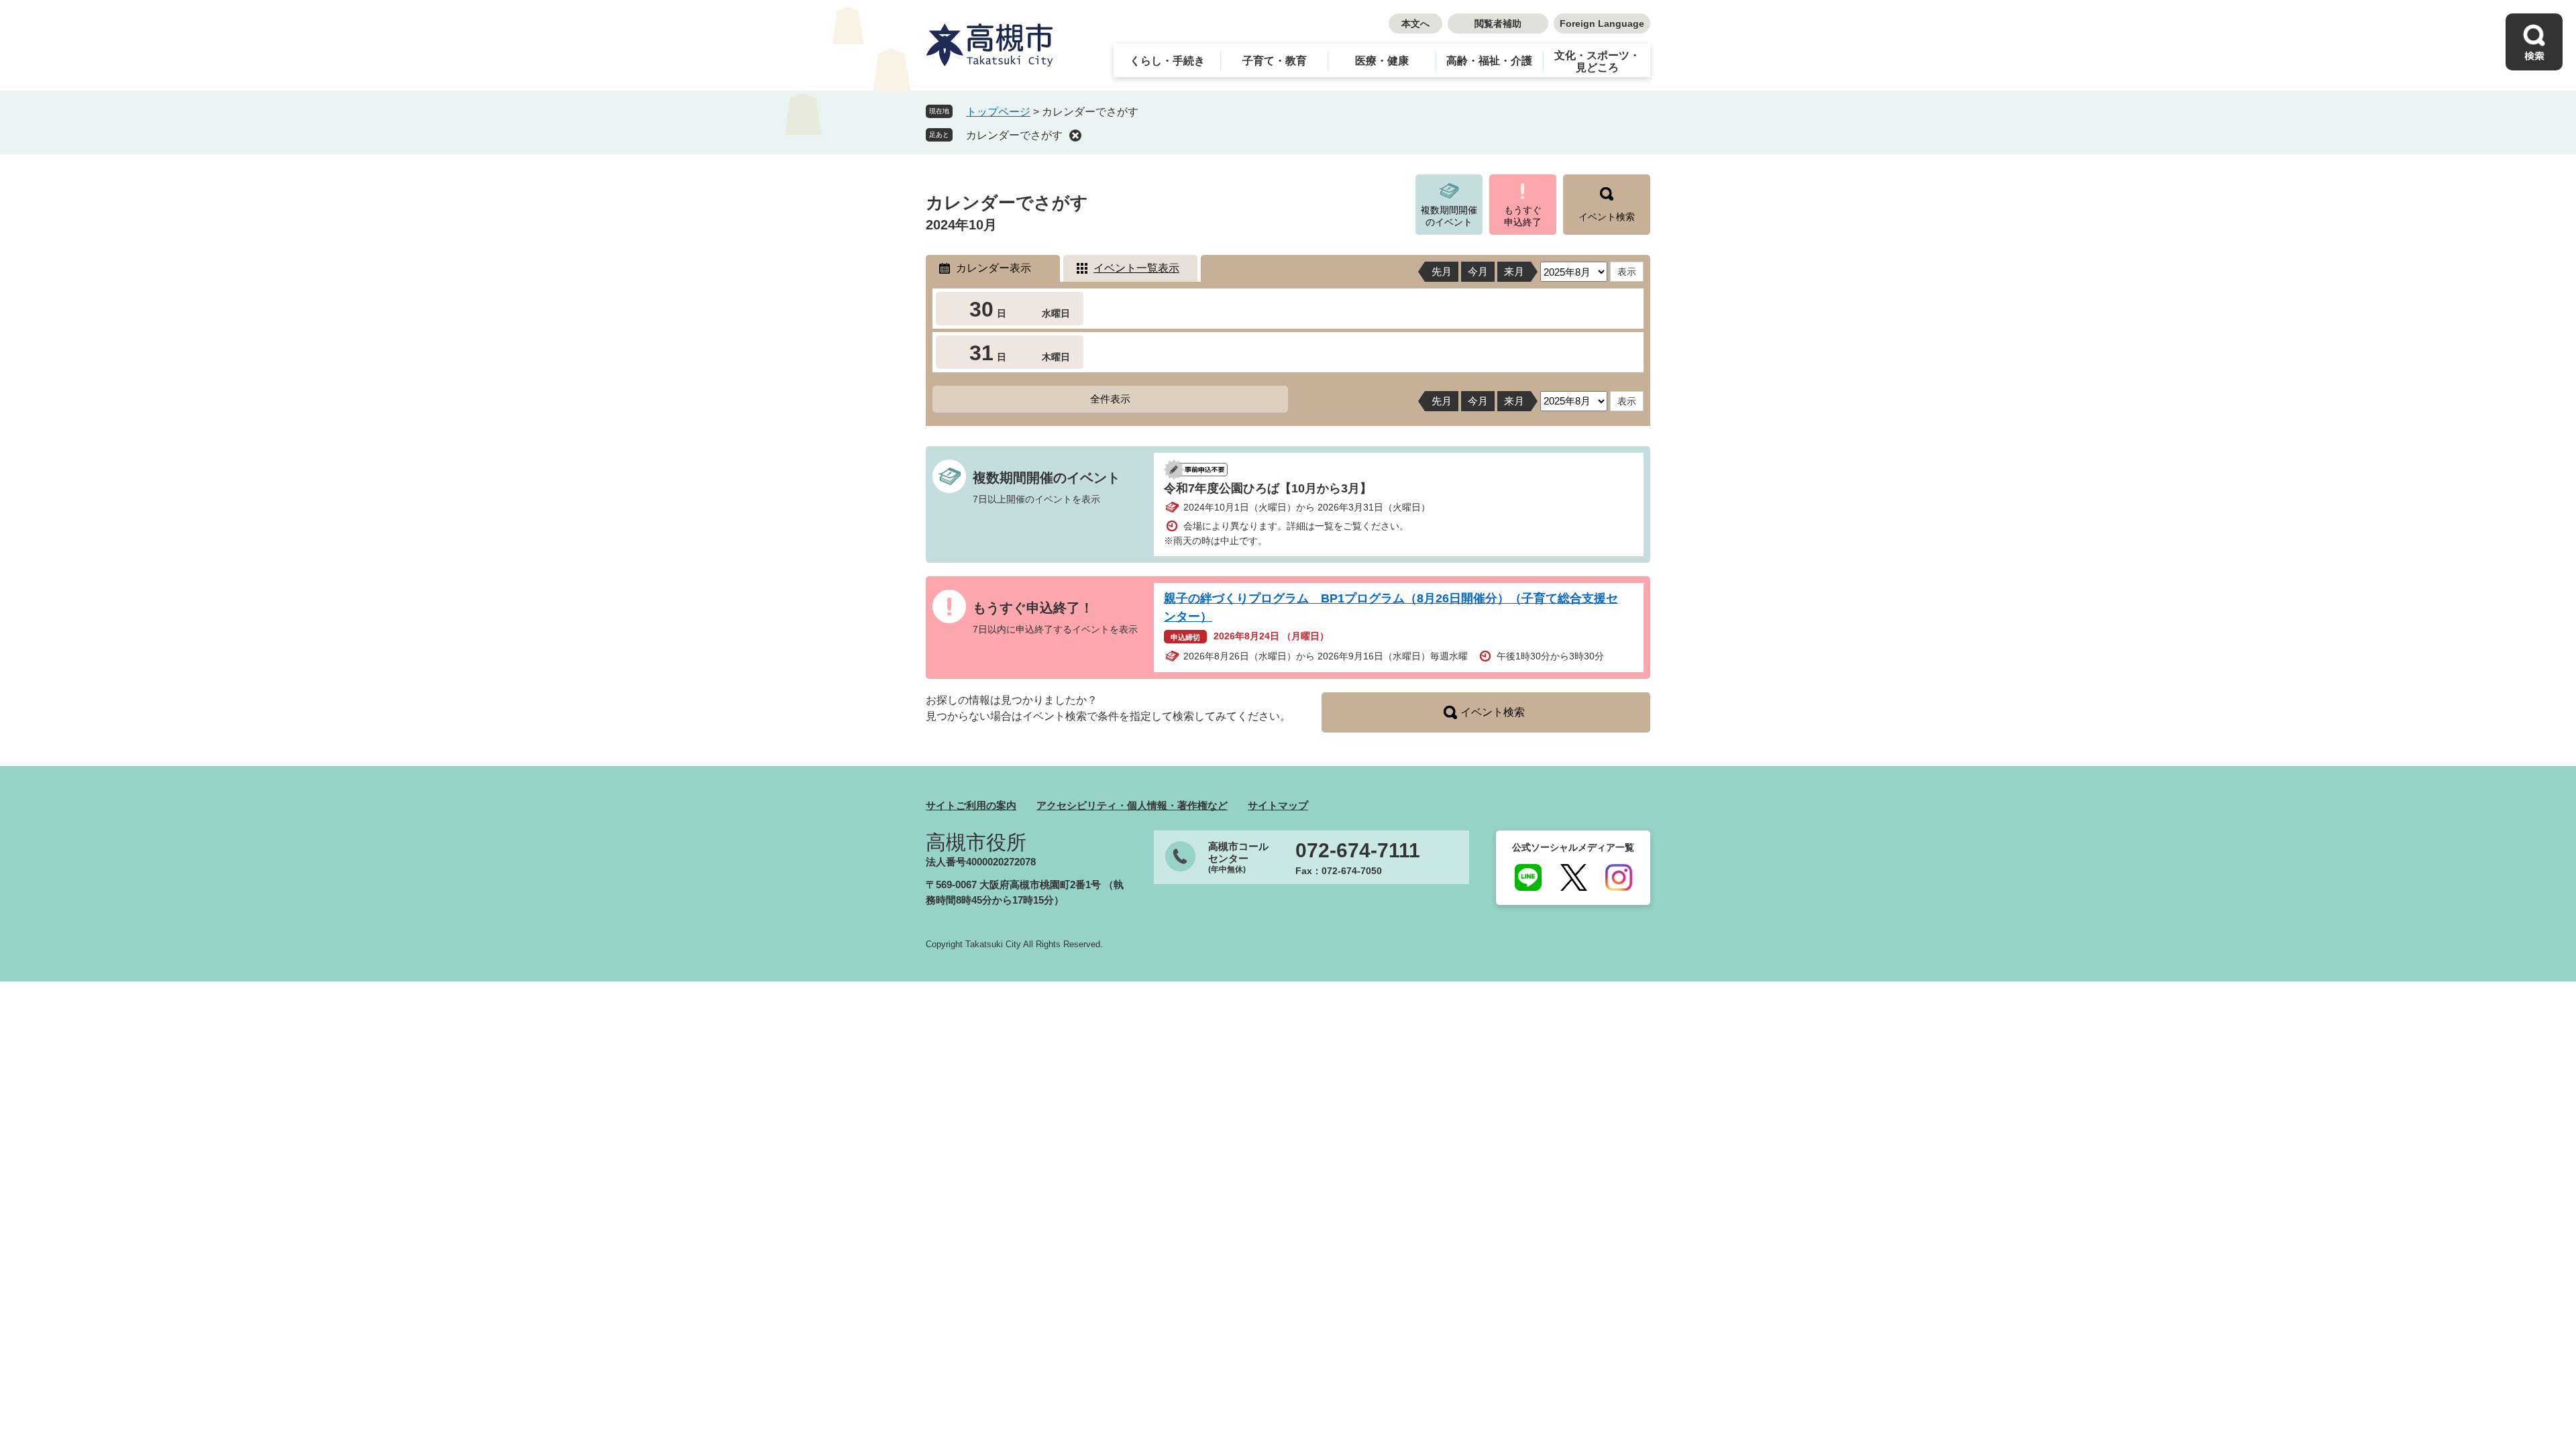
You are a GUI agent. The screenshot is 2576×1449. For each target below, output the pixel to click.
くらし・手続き (1167, 61)
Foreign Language (1602, 23)
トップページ (998, 112)
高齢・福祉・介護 (1489, 61)
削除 (1075, 136)
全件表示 (1110, 399)
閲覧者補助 (1498, 23)
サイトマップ (1278, 805)
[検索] (2534, 42)
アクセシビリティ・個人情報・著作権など (1132, 805)
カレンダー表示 (994, 268)
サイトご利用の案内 (971, 805)
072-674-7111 (1358, 851)
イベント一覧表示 (1136, 268)
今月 (1478, 271)
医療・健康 (1382, 61)
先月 (1442, 271)
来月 (1514, 271)
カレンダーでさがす (1014, 135)
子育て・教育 (1275, 61)
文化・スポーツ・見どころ (1597, 61)
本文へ (1415, 23)
